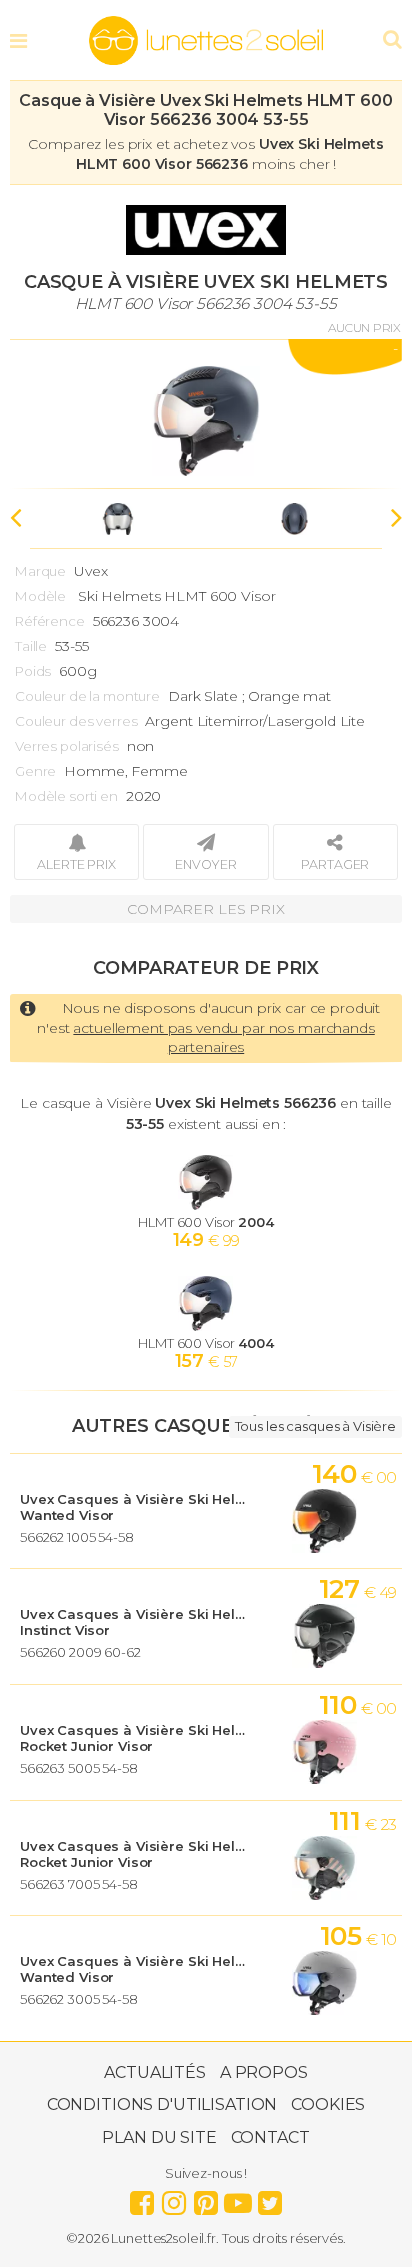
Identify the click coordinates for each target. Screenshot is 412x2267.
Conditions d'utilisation (162, 2104)
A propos (264, 2072)
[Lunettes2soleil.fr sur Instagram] (174, 2198)
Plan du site (159, 2137)
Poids (33, 671)
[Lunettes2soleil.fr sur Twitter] (270, 2198)
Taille (31, 646)
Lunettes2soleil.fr (206, 41)
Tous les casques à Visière (315, 1426)
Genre (35, 771)
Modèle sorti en (66, 796)
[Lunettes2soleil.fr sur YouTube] (238, 2198)
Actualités (155, 2072)
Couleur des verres (76, 721)
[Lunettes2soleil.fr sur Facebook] (142, 2198)
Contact (270, 2137)
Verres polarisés (67, 746)
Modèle (40, 596)
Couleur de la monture (87, 696)
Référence (50, 621)
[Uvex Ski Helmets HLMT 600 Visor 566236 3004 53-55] (206, 414)
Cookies (328, 2104)
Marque (40, 571)
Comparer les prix (206, 909)
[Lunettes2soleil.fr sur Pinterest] (206, 2198)
